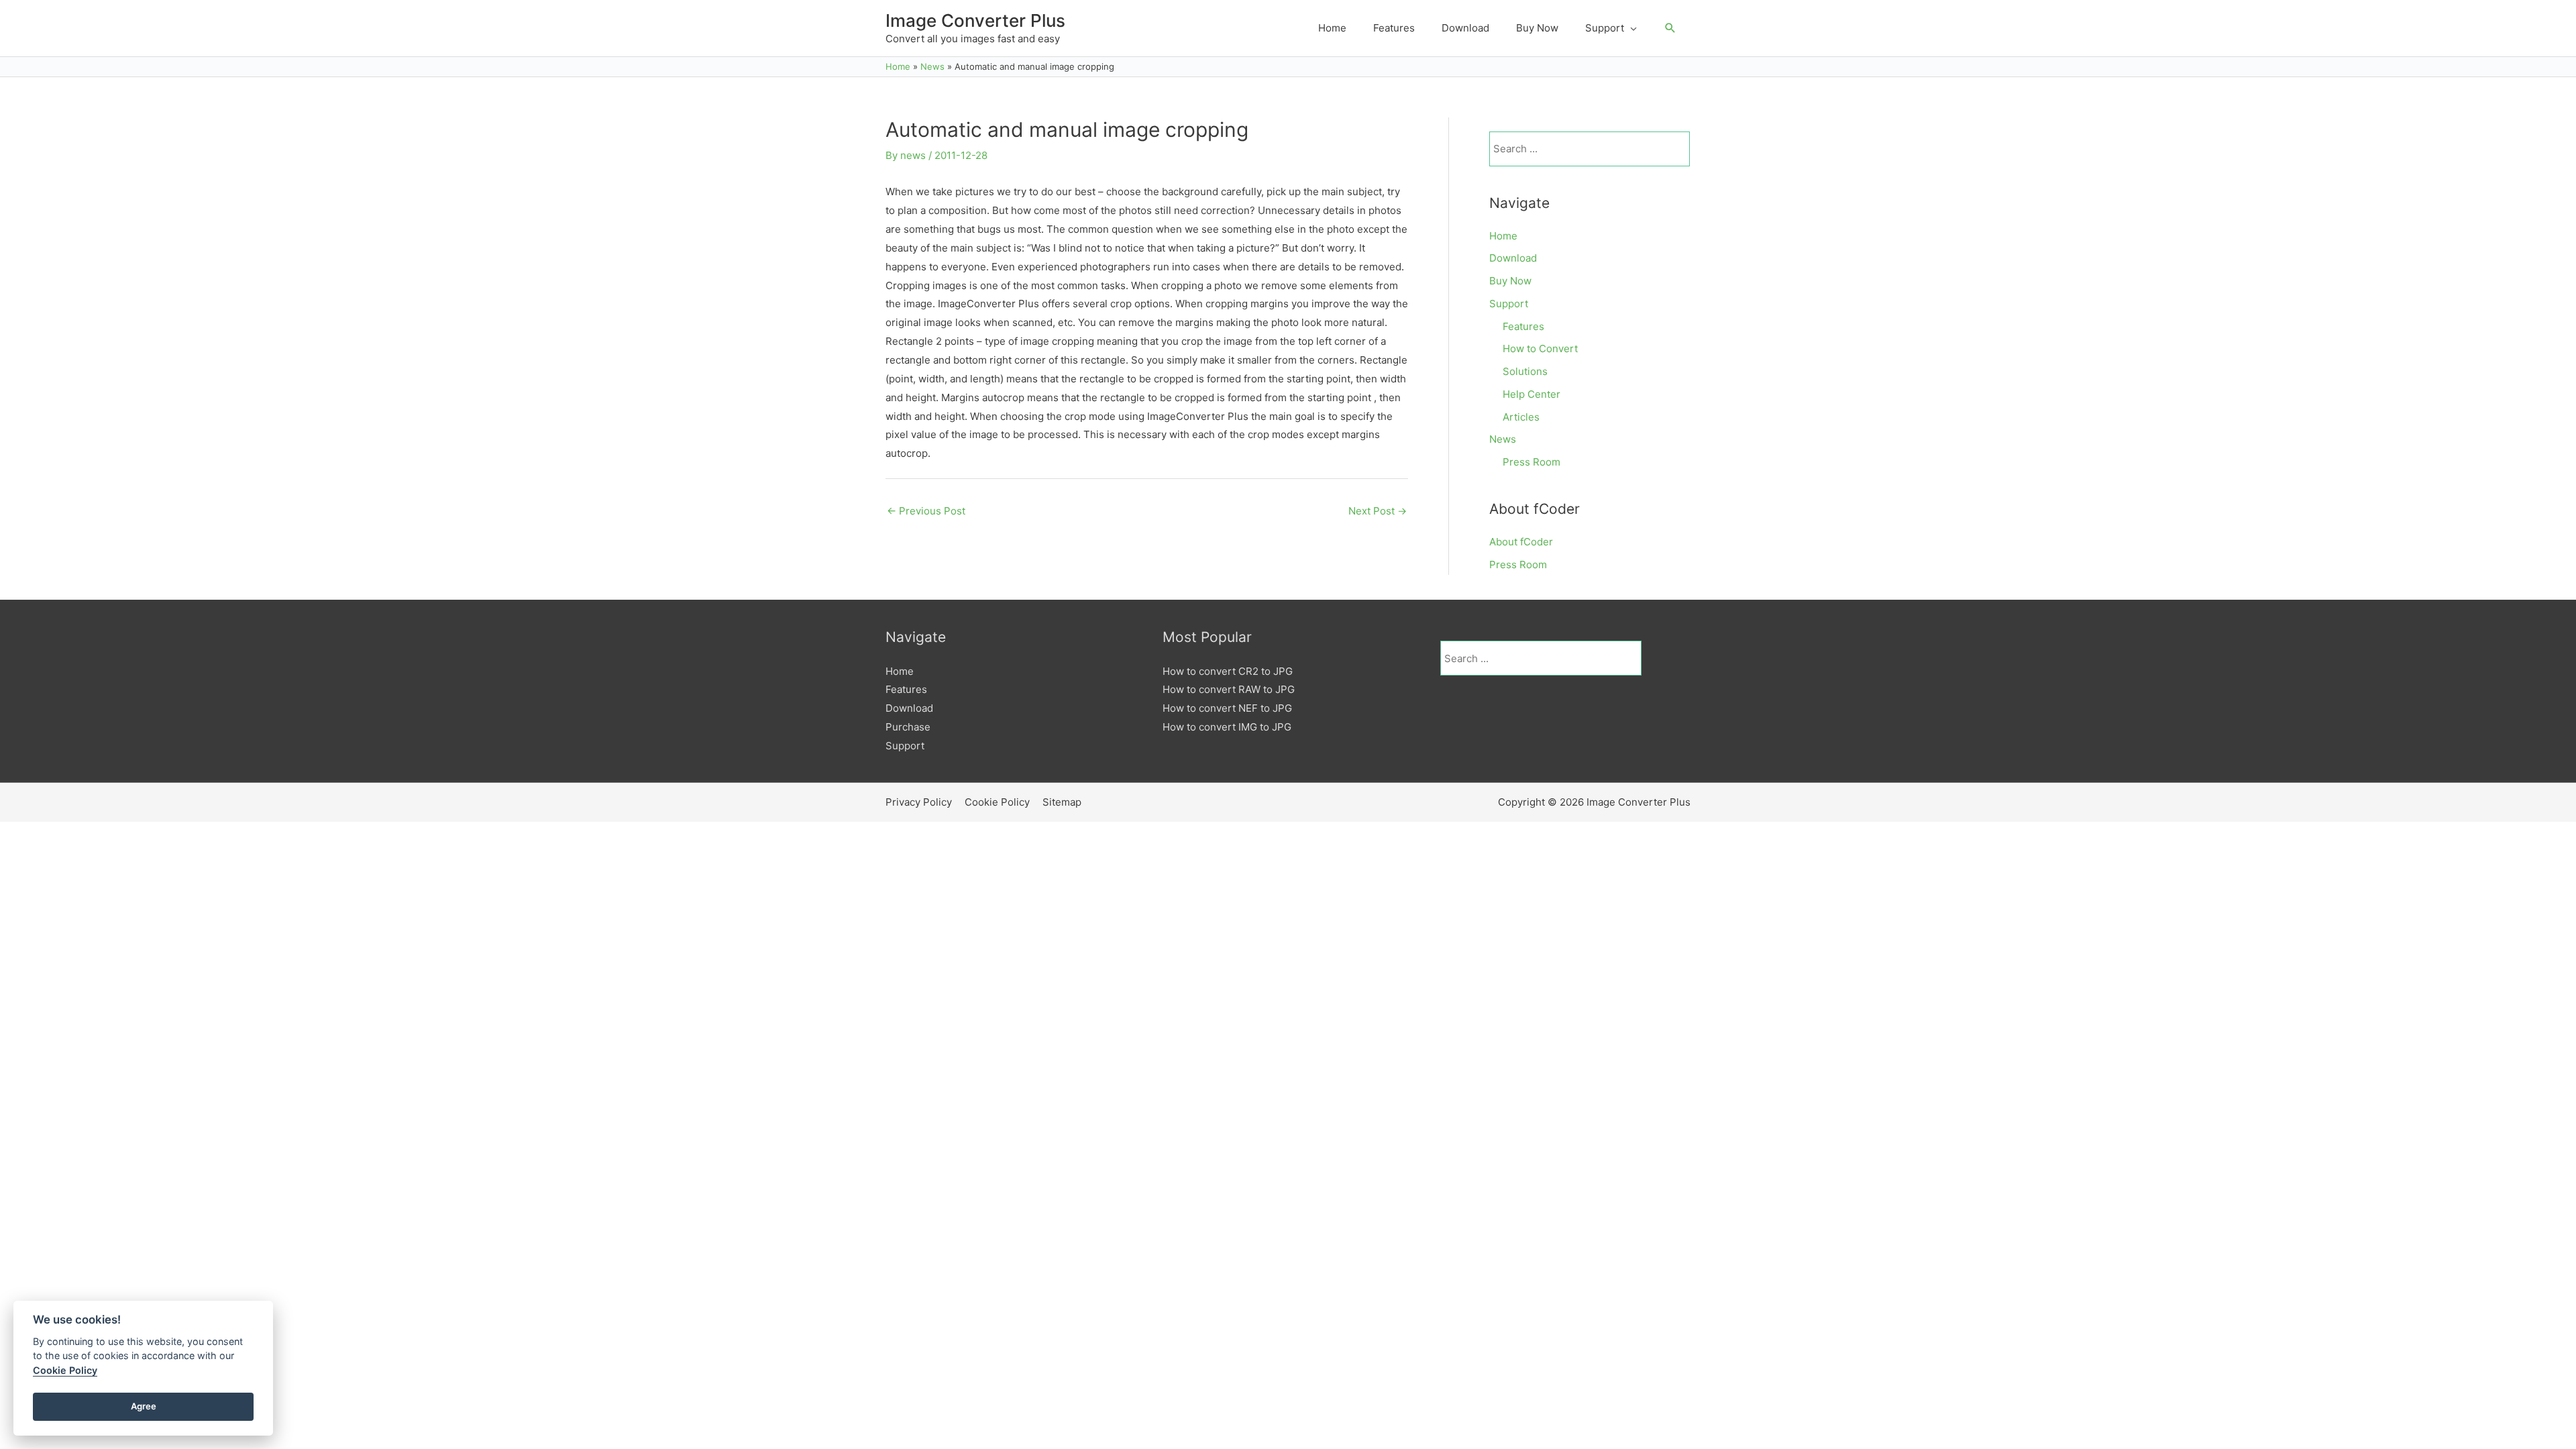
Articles (1521, 417)
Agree (144, 1406)
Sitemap (1062, 802)
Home (1503, 236)
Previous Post (926, 511)
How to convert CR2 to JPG (1228, 671)
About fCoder (1521, 542)
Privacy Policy (919, 802)
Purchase (908, 727)
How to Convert (1540, 348)
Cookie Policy (997, 802)
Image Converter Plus (975, 20)
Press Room (1532, 462)
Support (1509, 304)
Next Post (1378, 511)
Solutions (1525, 371)
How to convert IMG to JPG (1227, 727)
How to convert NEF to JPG (1227, 708)
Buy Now (1510, 281)
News (1503, 439)
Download (1513, 258)
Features (1523, 326)
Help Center (1532, 394)
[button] (1670, 28)
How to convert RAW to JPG (1229, 689)
